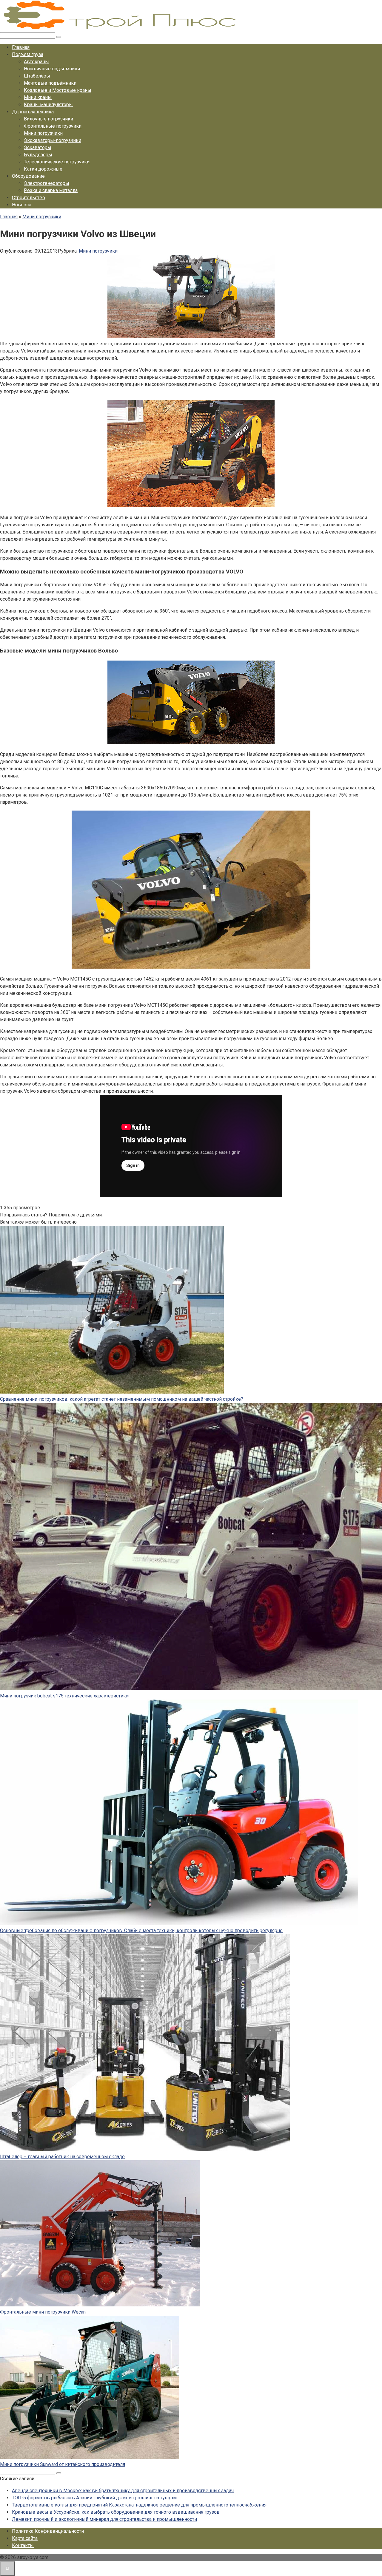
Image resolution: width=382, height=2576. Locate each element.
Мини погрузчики (43, 133)
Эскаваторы (38, 147)
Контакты (23, 2545)
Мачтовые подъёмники (50, 83)
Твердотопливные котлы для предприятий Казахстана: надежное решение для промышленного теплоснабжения (139, 2505)
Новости (21, 205)
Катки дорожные (43, 169)
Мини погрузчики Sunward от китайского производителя (63, 2464)
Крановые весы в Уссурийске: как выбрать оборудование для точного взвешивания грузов (116, 2512)
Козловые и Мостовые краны (58, 90)
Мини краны (38, 97)
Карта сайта (25, 2538)
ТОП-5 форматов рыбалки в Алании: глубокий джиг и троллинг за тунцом (94, 2498)
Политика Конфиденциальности (48, 2531)
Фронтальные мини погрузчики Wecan (43, 2312)
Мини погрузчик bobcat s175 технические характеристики (64, 1696)
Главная (21, 47)
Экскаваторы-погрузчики (53, 140)
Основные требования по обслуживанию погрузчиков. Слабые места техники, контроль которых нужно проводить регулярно (141, 1931)
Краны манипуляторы (48, 105)
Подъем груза (28, 54)
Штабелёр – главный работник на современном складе (62, 2157)
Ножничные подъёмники (52, 69)
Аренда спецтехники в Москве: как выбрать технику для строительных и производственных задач (123, 2491)
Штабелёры (37, 76)
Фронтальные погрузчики (53, 126)
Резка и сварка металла (51, 190)
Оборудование (28, 176)
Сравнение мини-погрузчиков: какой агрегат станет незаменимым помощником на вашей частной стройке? (122, 1399)
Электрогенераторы (47, 183)
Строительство (29, 198)
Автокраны (36, 62)
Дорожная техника (33, 112)
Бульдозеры (38, 155)
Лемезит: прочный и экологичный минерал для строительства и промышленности (104, 2519)
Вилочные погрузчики (48, 119)
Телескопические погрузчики (57, 162)
